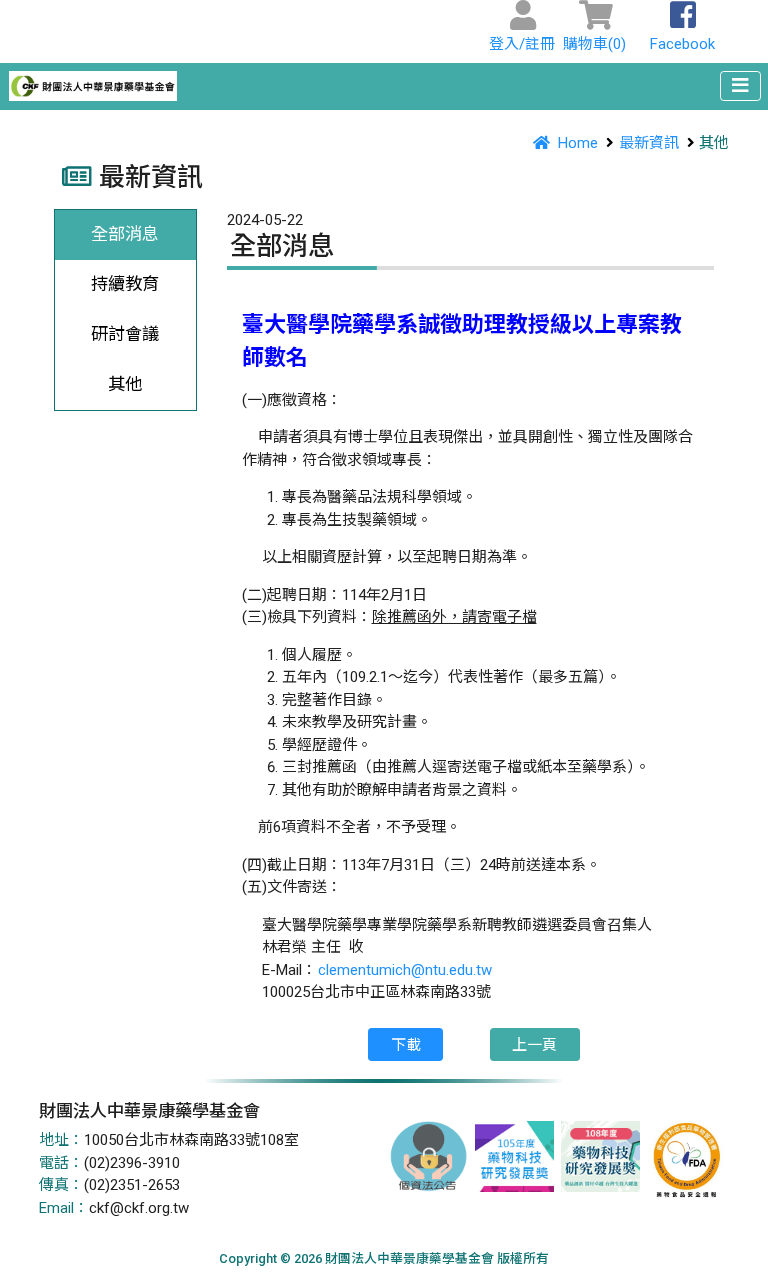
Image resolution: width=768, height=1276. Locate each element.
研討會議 (125, 334)
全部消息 (125, 234)
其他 (125, 384)
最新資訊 (649, 143)
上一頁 (534, 1045)
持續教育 (125, 284)
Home (578, 143)
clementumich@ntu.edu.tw (405, 970)
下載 (406, 1045)
